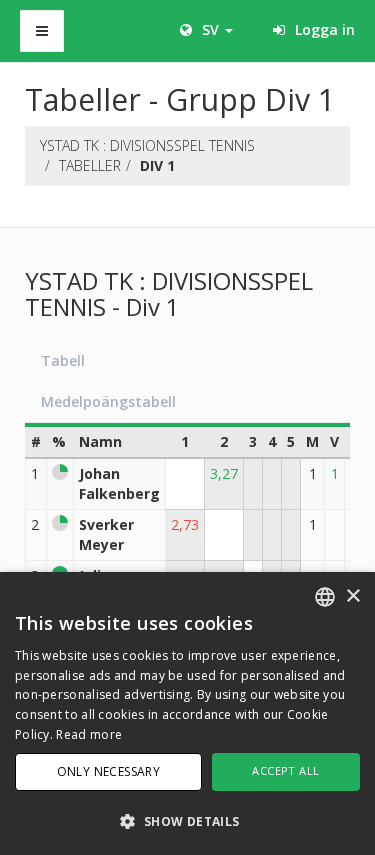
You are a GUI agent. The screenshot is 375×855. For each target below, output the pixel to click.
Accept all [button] (285, 770)
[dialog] (187, 713)
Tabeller (90, 165)
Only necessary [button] (109, 771)
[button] (187, 820)
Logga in (323, 29)
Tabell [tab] (63, 360)
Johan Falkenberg (119, 483)
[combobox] (325, 597)
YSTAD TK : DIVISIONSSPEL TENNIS (147, 145)
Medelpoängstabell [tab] (108, 401)
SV (210, 29)
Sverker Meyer (106, 534)
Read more (89, 734)
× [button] (352, 596)
